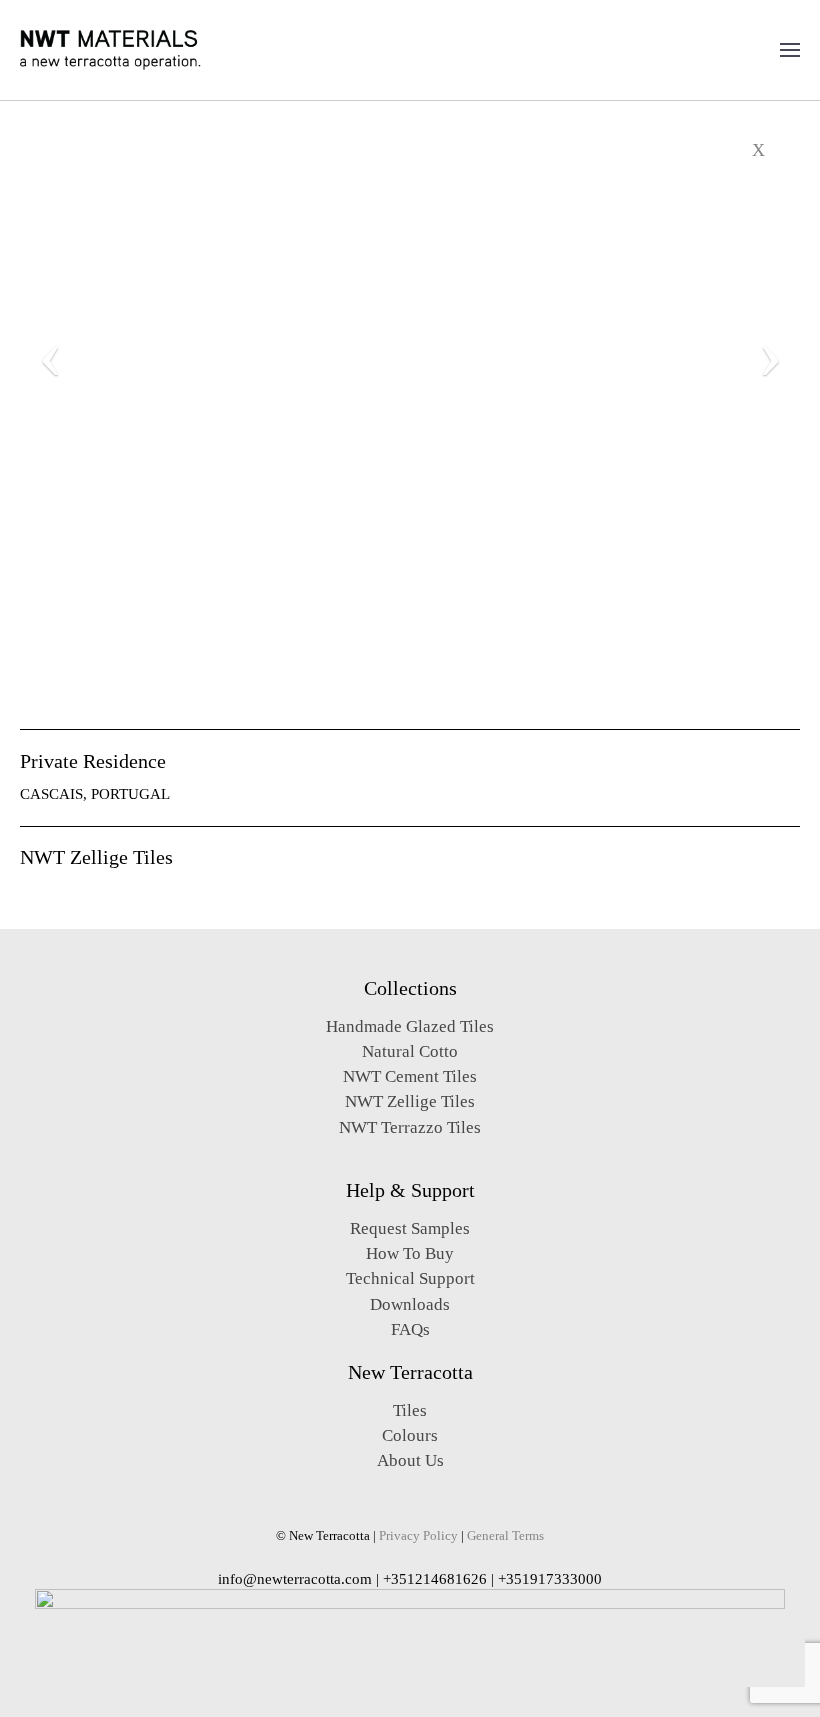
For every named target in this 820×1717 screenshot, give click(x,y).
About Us (410, 1460)
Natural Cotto (410, 1051)
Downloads (410, 1304)
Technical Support (410, 1278)
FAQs (410, 1329)
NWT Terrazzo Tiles (410, 1127)
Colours (410, 1435)
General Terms (505, 1536)
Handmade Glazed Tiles (410, 1026)
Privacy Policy (418, 1536)
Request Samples (410, 1228)
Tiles (410, 1410)
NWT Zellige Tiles (410, 1101)
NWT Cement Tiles (410, 1076)
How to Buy (410, 1253)
